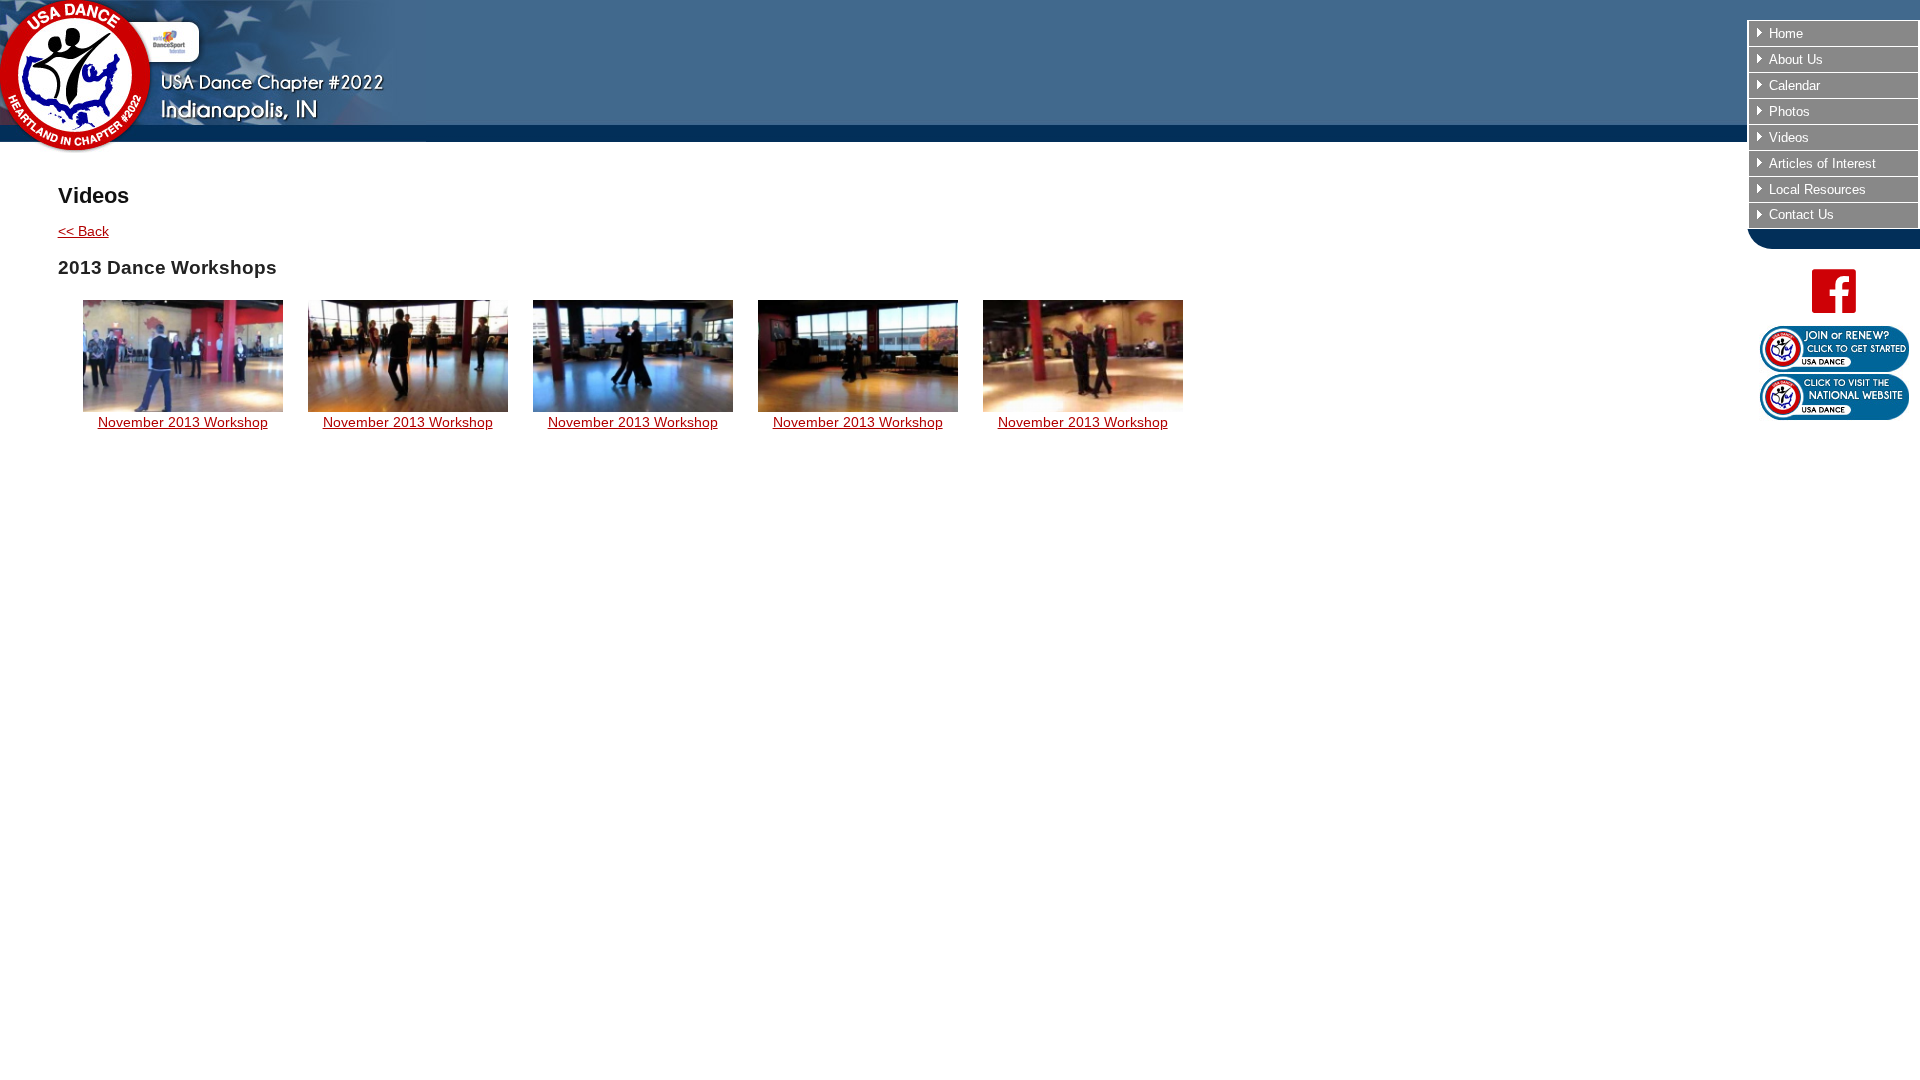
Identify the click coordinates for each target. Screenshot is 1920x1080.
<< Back (83, 231)
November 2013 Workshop (183, 422)
